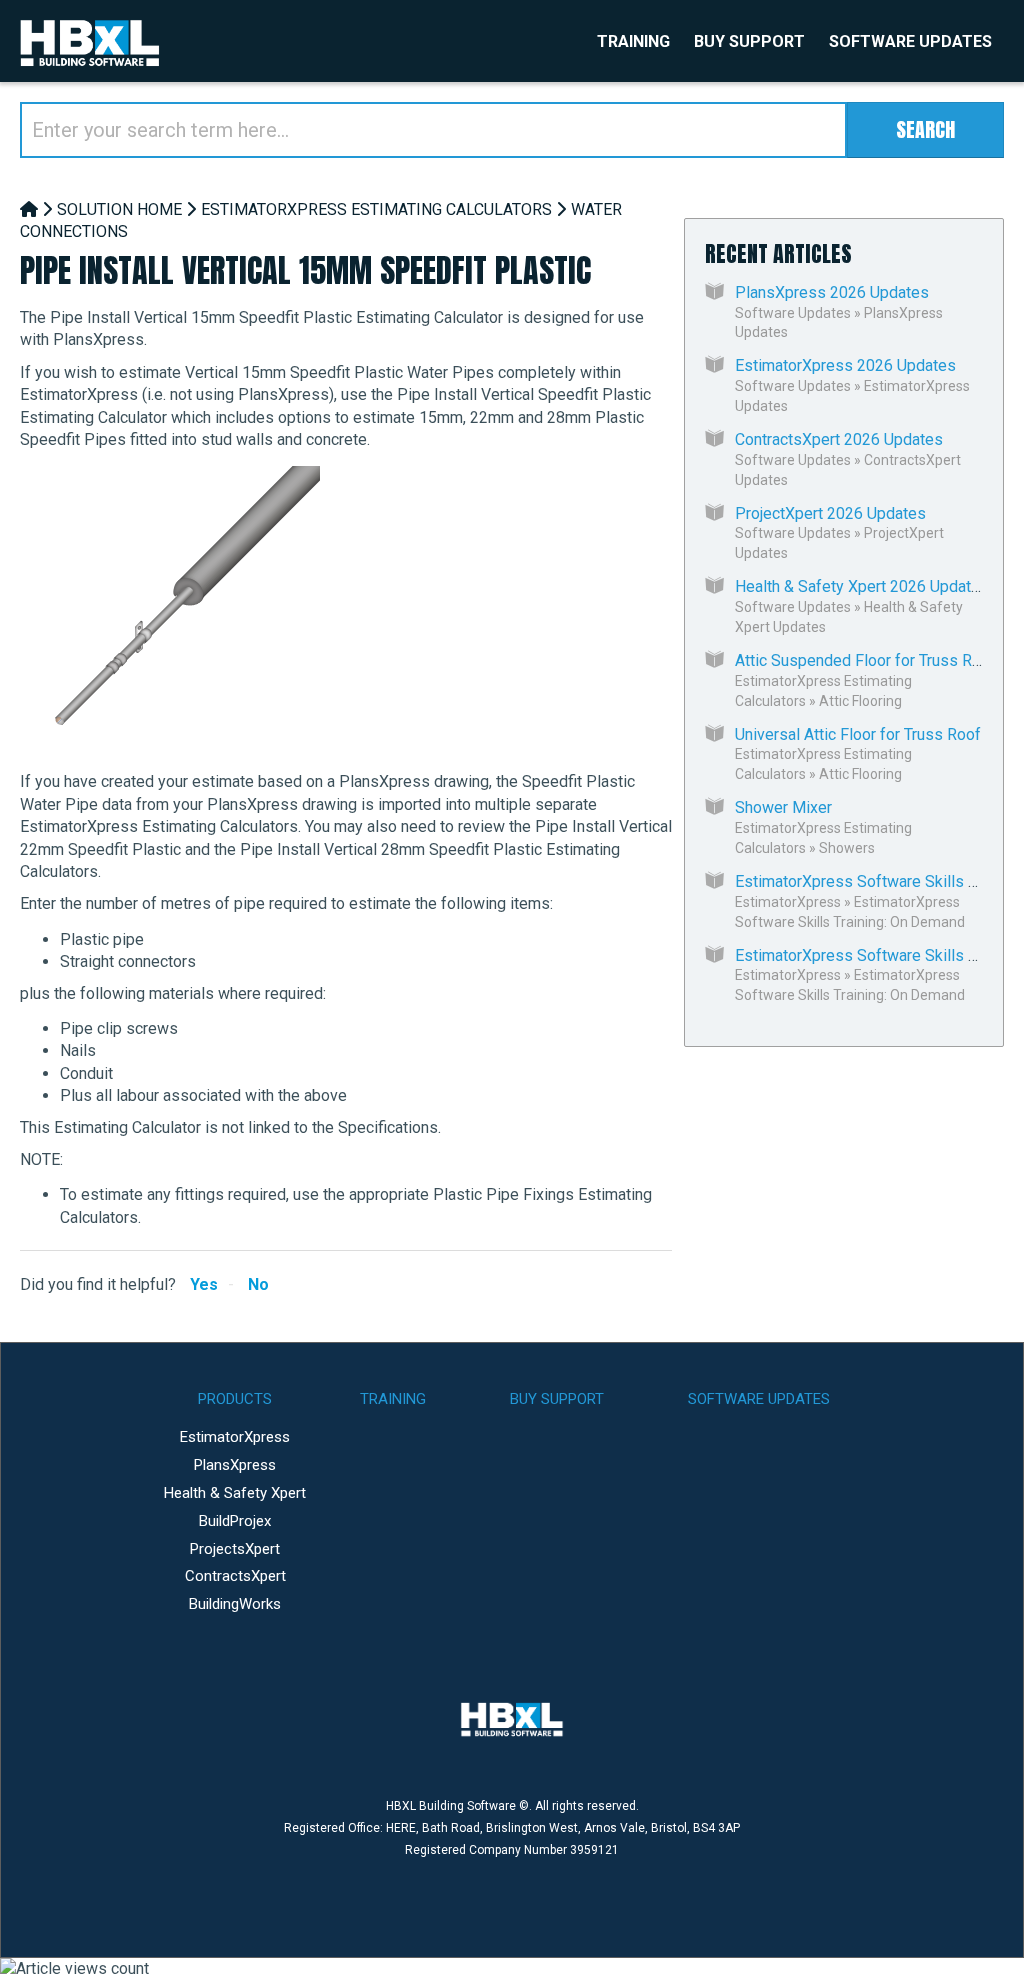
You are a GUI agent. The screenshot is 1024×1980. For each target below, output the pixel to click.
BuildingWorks (235, 1604)
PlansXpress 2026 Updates (832, 292)
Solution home (119, 209)
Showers (847, 848)
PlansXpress (235, 1465)
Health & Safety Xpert (235, 1493)
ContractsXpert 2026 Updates (839, 439)
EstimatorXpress (788, 902)
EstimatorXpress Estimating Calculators (376, 209)
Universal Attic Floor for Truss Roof (858, 734)
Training (633, 41)
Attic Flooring (860, 701)
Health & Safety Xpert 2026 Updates (862, 586)
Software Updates (910, 41)
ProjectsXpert (235, 1549)
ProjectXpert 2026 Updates (830, 513)
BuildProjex (235, 1521)
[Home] (29, 209)
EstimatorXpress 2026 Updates (845, 365)
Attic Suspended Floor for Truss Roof (865, 660)
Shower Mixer (783, 807)
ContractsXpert (235, 1576)
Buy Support (749, 41)
